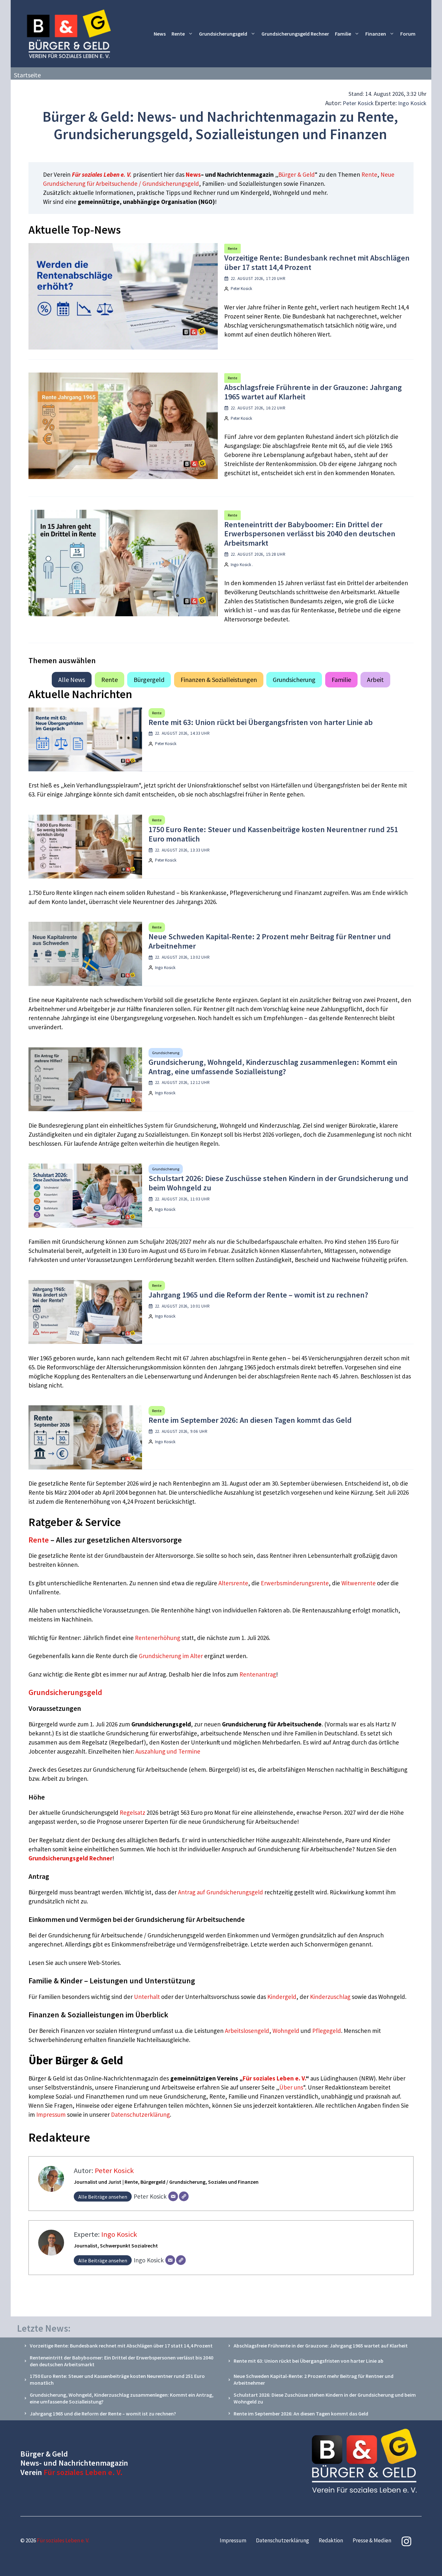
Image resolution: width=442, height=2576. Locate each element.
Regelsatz (133, 1812)
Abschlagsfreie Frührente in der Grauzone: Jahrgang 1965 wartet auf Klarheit (313, 392)
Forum (408, 34)
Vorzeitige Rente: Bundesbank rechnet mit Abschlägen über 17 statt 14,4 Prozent (317, 262)
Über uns (291, 2087)
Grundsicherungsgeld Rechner (295, 34)
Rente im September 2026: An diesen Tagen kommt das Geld (250, 1420)
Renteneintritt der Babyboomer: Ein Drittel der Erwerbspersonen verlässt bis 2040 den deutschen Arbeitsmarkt (310, 534)
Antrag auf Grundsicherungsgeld (221, 1892)
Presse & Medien (372, 2540)
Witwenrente (359, 1583)
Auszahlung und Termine (168, 1751)
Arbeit (375, 680)
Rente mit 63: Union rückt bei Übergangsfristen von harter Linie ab (261, 722)
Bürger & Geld (297, 174)
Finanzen (376, 34)
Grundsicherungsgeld (223, 34)
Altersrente (233, 1583)
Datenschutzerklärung (140, 2114)
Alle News (72, 680)
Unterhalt (147, 1997)
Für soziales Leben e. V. (102, 174)
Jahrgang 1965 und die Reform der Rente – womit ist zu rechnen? (258, 1295)
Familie (343, 34)
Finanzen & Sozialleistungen (219, 680)
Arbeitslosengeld (247, 2031)
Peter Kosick (358, 103)
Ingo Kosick (412, 103)
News (160, 34)
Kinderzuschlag (330, 1997)
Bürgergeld (149, 680)
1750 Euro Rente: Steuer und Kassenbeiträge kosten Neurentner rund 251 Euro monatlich (273, 834)
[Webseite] (184, 2196)
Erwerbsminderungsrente (295, 1583)
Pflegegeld (327, 2031)
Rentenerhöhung (158, 1638)
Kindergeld (282, 1997)
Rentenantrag (258, 1674)
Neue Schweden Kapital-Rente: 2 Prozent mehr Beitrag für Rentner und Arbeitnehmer (270, 941)
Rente (178, 34)
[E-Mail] (173, 2196)
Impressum (52, 2114)
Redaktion (331, 2540)
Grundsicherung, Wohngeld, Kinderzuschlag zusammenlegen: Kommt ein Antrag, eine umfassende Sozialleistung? (273, 1067)
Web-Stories (104, 1963)
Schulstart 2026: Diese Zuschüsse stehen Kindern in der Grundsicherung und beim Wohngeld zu (278, 1183)
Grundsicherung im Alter (171, 1656)
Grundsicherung (294, 680)
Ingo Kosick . (242, 565)
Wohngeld (286, 2031)
